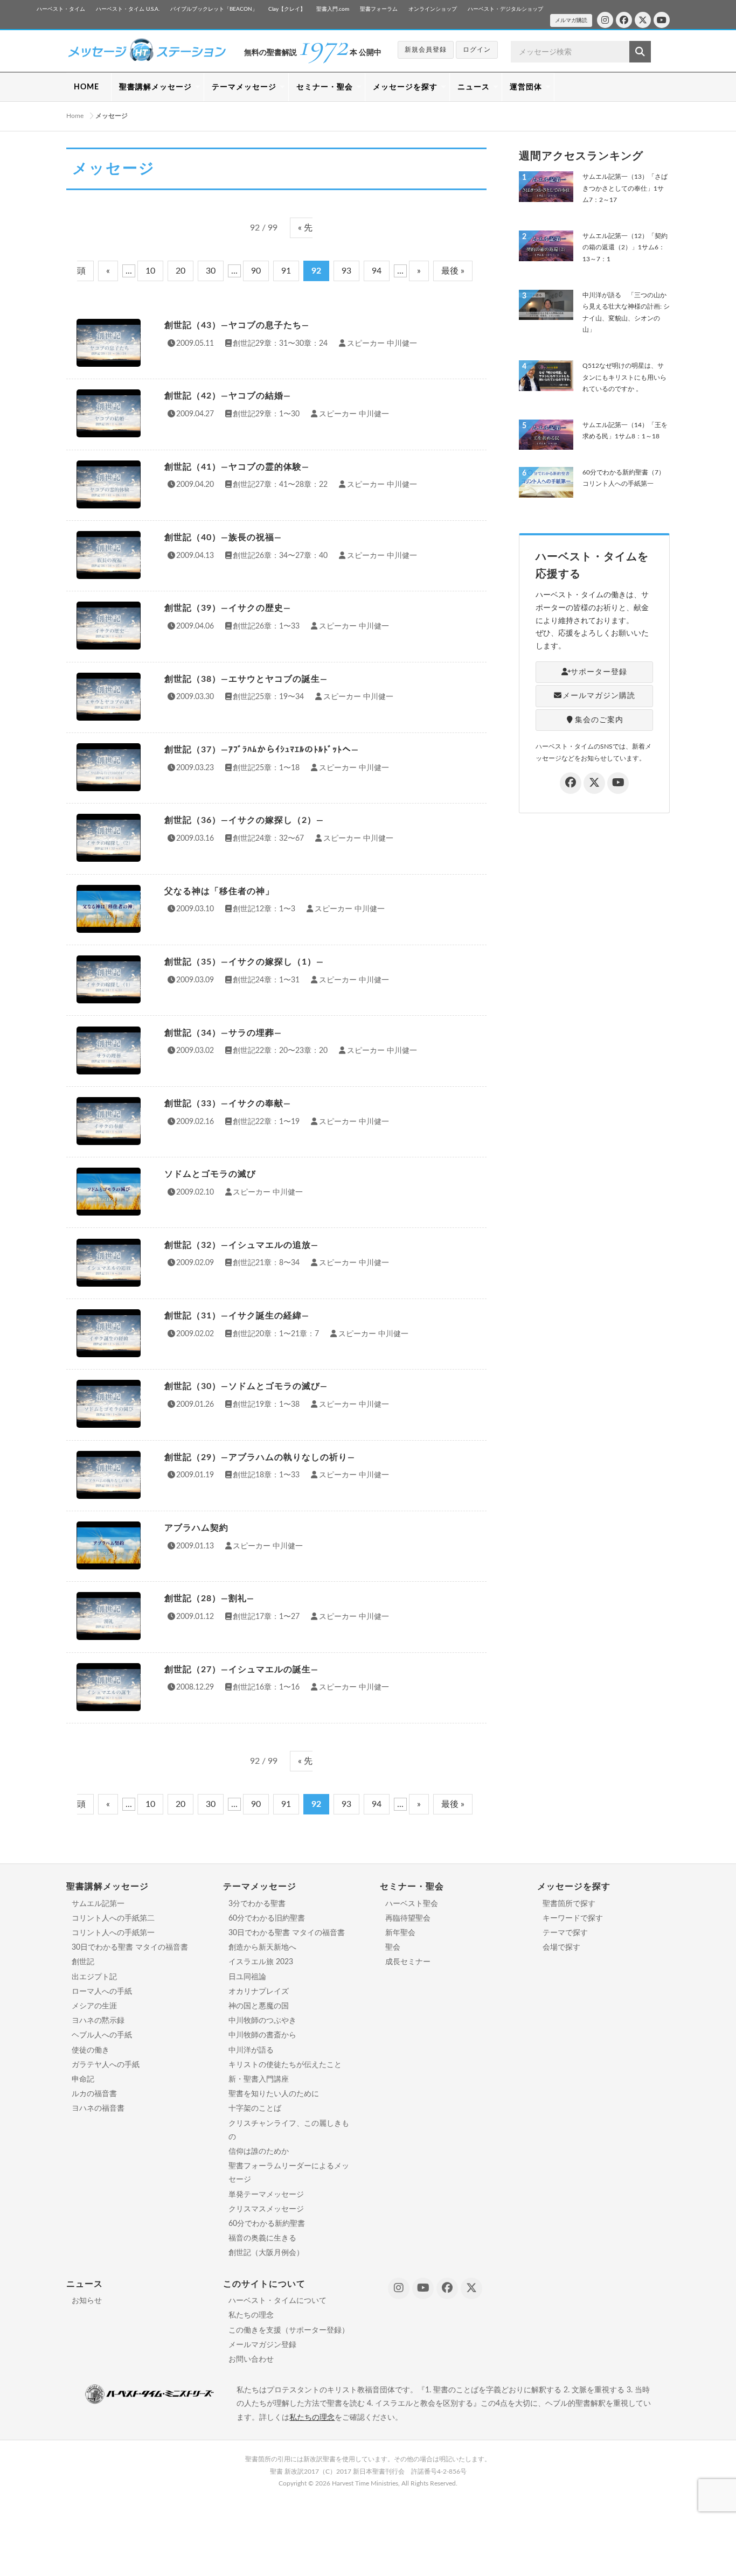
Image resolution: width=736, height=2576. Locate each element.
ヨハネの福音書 (98, 2109)
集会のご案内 (599, 720)
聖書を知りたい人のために (274, 2094)
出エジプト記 (94, 1977)
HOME (86, 87)
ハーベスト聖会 (412, 1904)
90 (256, 271)
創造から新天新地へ (262, 1947)
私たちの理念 (251, 2315)
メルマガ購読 (571, 20)
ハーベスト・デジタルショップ (505, 9)
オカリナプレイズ (259, 1992)
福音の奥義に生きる (262, 2238)
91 (286, 271)
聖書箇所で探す (569, 1904)
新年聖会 (400, 1933)
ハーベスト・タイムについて (277, 2301)
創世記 (83, 1962)
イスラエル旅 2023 (261, 1962)
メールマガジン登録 (262, 2345)
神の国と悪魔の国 (259, 2006)
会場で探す (561, 1947)
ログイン (477, 50)
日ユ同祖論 (247, 1977)
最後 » (453, 271)
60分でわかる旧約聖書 (267, 1918)
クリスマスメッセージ (266, 2209)
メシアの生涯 (94, 2006)
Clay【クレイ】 (287, 9)
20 (180, 271)
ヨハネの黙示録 (98, 2021)
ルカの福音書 (94, 2094)
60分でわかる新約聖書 (267, 2224)
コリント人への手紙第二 (113, 1918)
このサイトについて (264, 2284)
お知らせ (87, 2301)
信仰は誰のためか (259, 2152)
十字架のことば (255, 2109)
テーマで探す (565, 1933)
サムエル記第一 (98, 1904)
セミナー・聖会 (325, 87)
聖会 (393, 1947)
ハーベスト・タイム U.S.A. (128, 9)
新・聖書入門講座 (259, 2079)
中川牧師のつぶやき (262, 2021)
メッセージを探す (405, 87)
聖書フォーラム (379, 9)
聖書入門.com (333, 9)
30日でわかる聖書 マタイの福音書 (130, 1947)
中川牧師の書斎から (262, 2035)
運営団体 (526, 87)
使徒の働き (91, 2050)
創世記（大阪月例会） (266, 2253)
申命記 (83, 2079)
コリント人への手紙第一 (113, 1933)
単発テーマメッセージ (266, 2195)
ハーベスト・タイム (61, 9)
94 (377, 271)
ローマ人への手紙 (102, 1992)
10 (150, 271)
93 (346, 271)
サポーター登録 (599, 672)
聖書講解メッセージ (155, 87)
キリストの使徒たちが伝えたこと (285, 2065)
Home (75, 116)
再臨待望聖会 (408, 1918)
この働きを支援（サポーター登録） (289, 2330)
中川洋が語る (251, 2050)
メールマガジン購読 (599, 696)
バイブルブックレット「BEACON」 (214, 9)
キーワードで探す (573, 1918)
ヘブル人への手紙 (102, 2035)
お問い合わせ (251, 2359)
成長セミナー (408, 1962)
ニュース (474, 87)
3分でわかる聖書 (257, 1904)
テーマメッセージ (244, 87)
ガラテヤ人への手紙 (106, 2065)
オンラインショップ (433, 9)
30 (211, 271)
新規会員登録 (426, 50)
